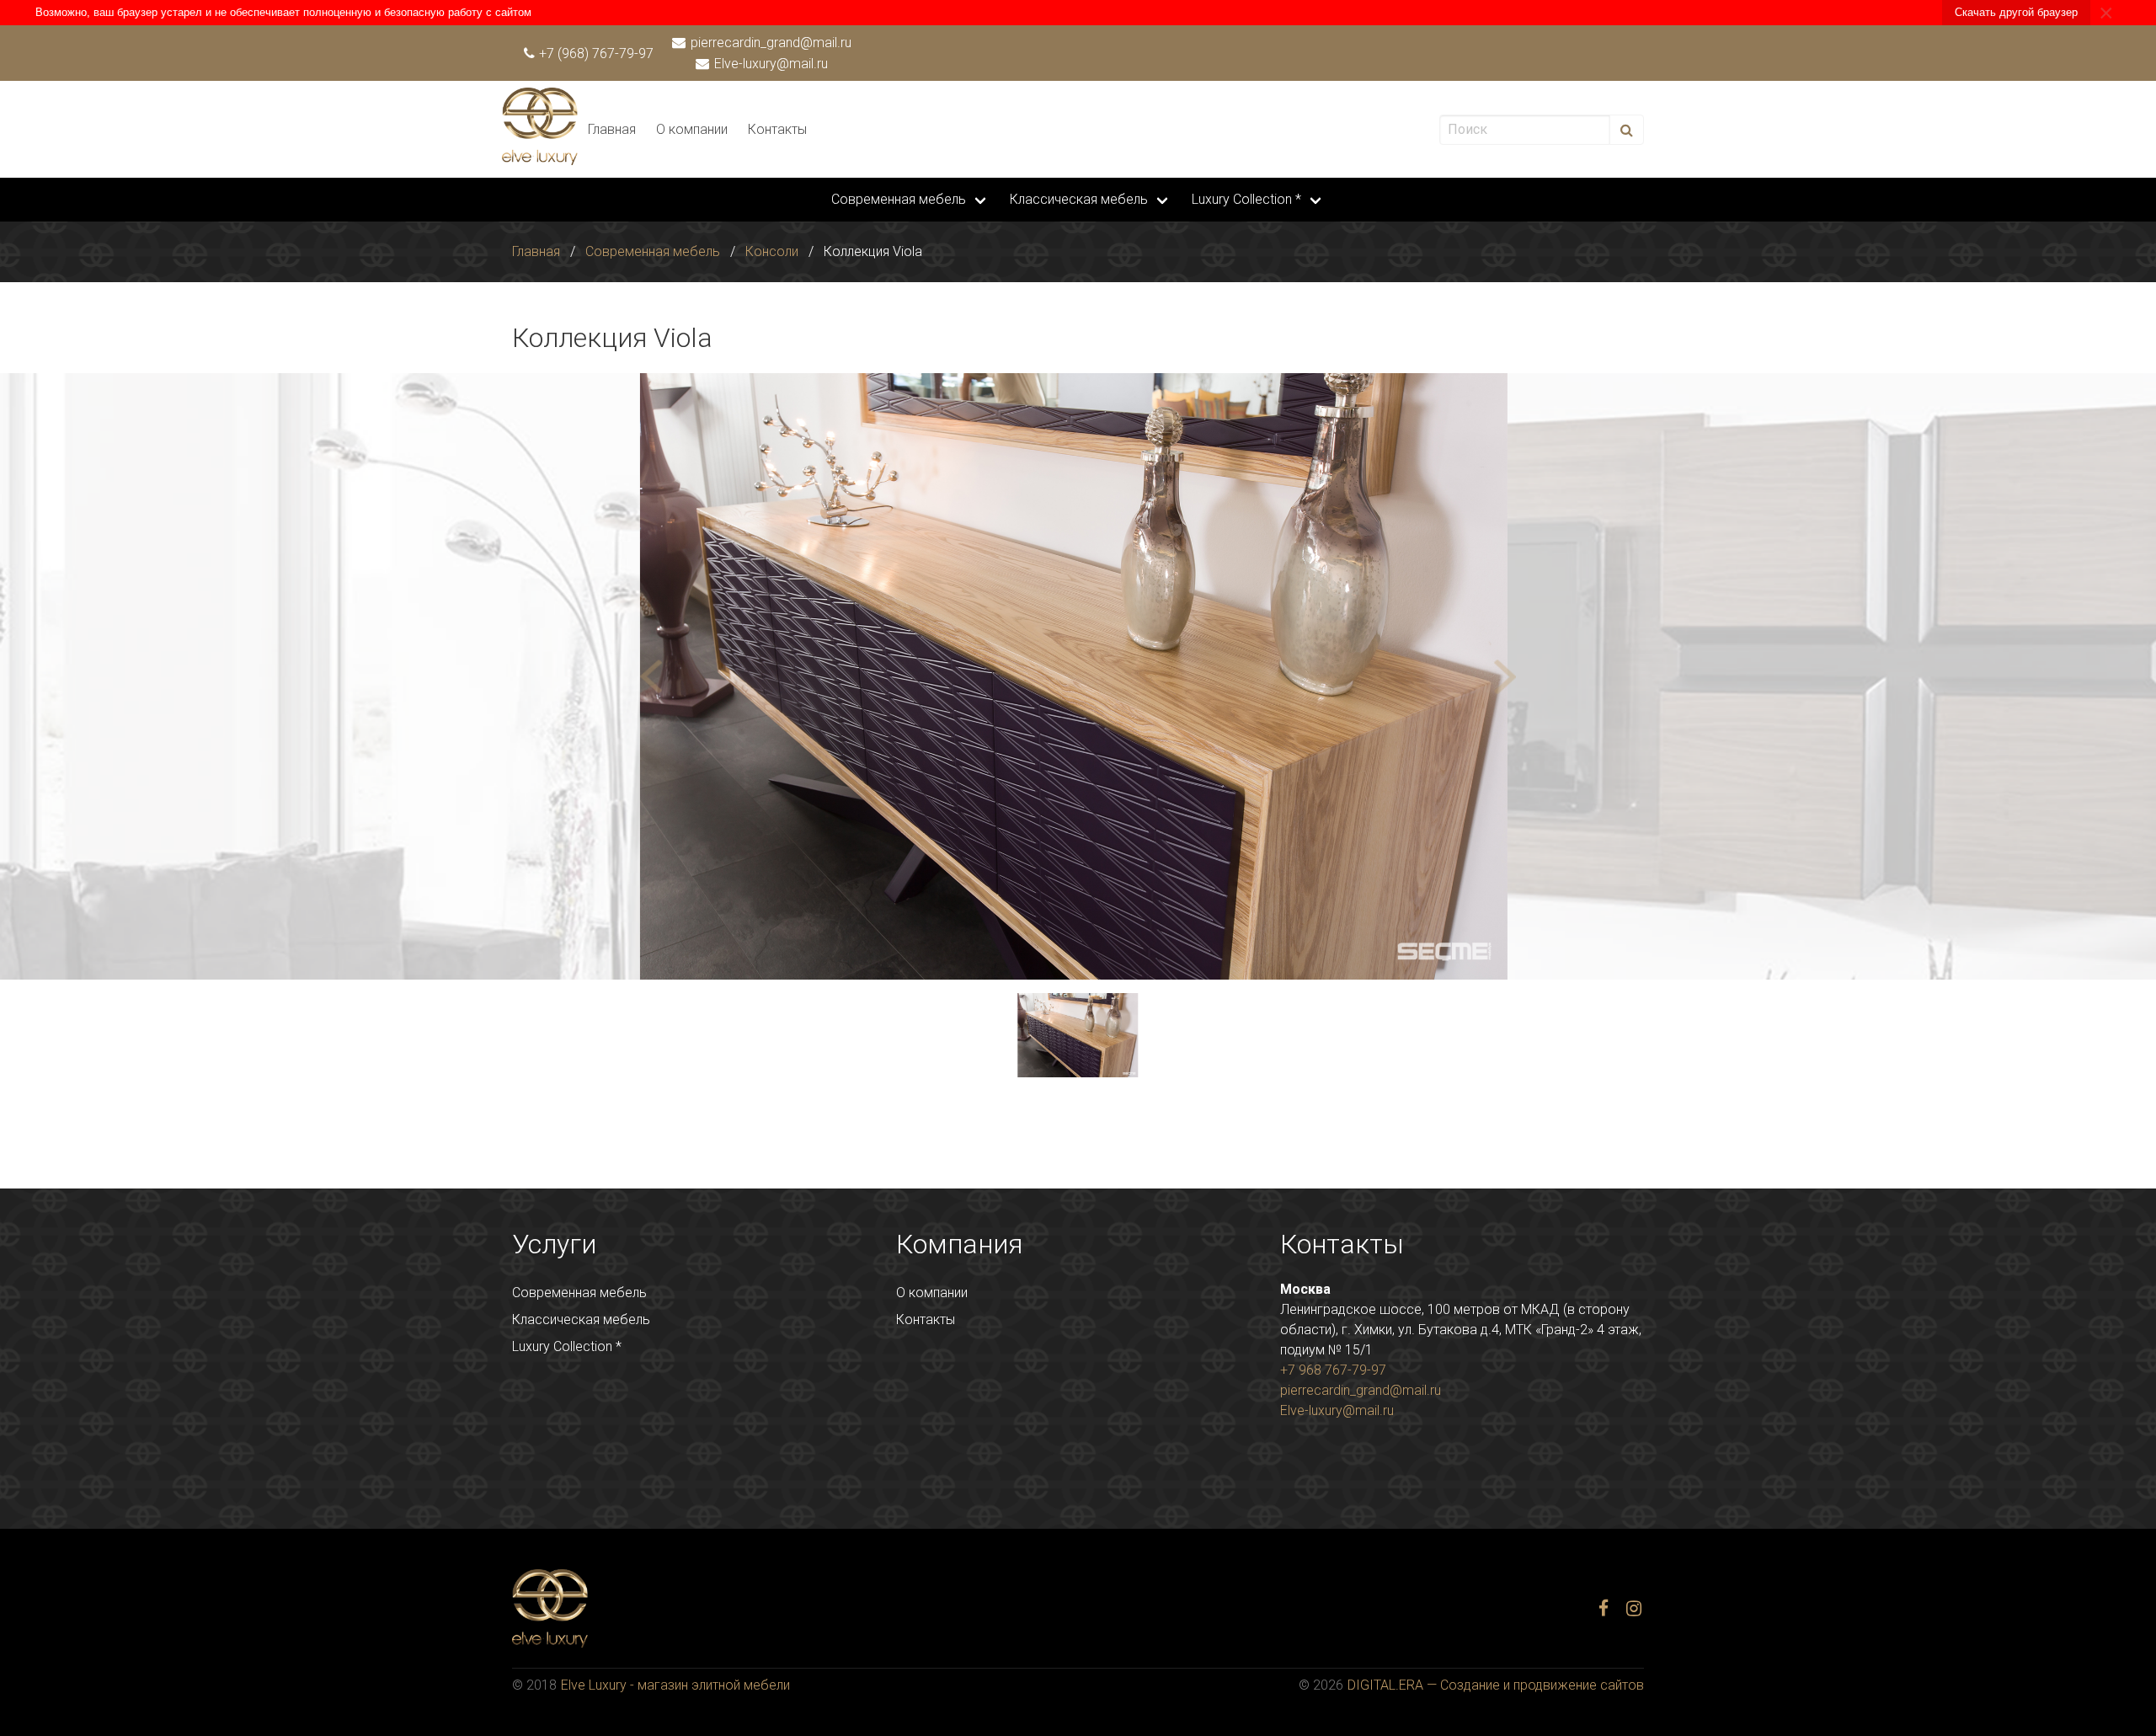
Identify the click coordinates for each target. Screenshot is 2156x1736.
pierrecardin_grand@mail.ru (769, 43)
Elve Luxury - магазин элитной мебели (675, 1685)
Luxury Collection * (1246, 199)
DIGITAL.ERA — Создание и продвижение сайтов (1496, 1685)
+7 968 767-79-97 (1333, 1370)
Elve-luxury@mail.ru (769, 64)
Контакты (777, 129)
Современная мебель (899, 199)
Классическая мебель (1079, 199)
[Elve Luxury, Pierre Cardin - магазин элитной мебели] (540, 160)
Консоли (772, 251)
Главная (612, 129)
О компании (692, 129)
